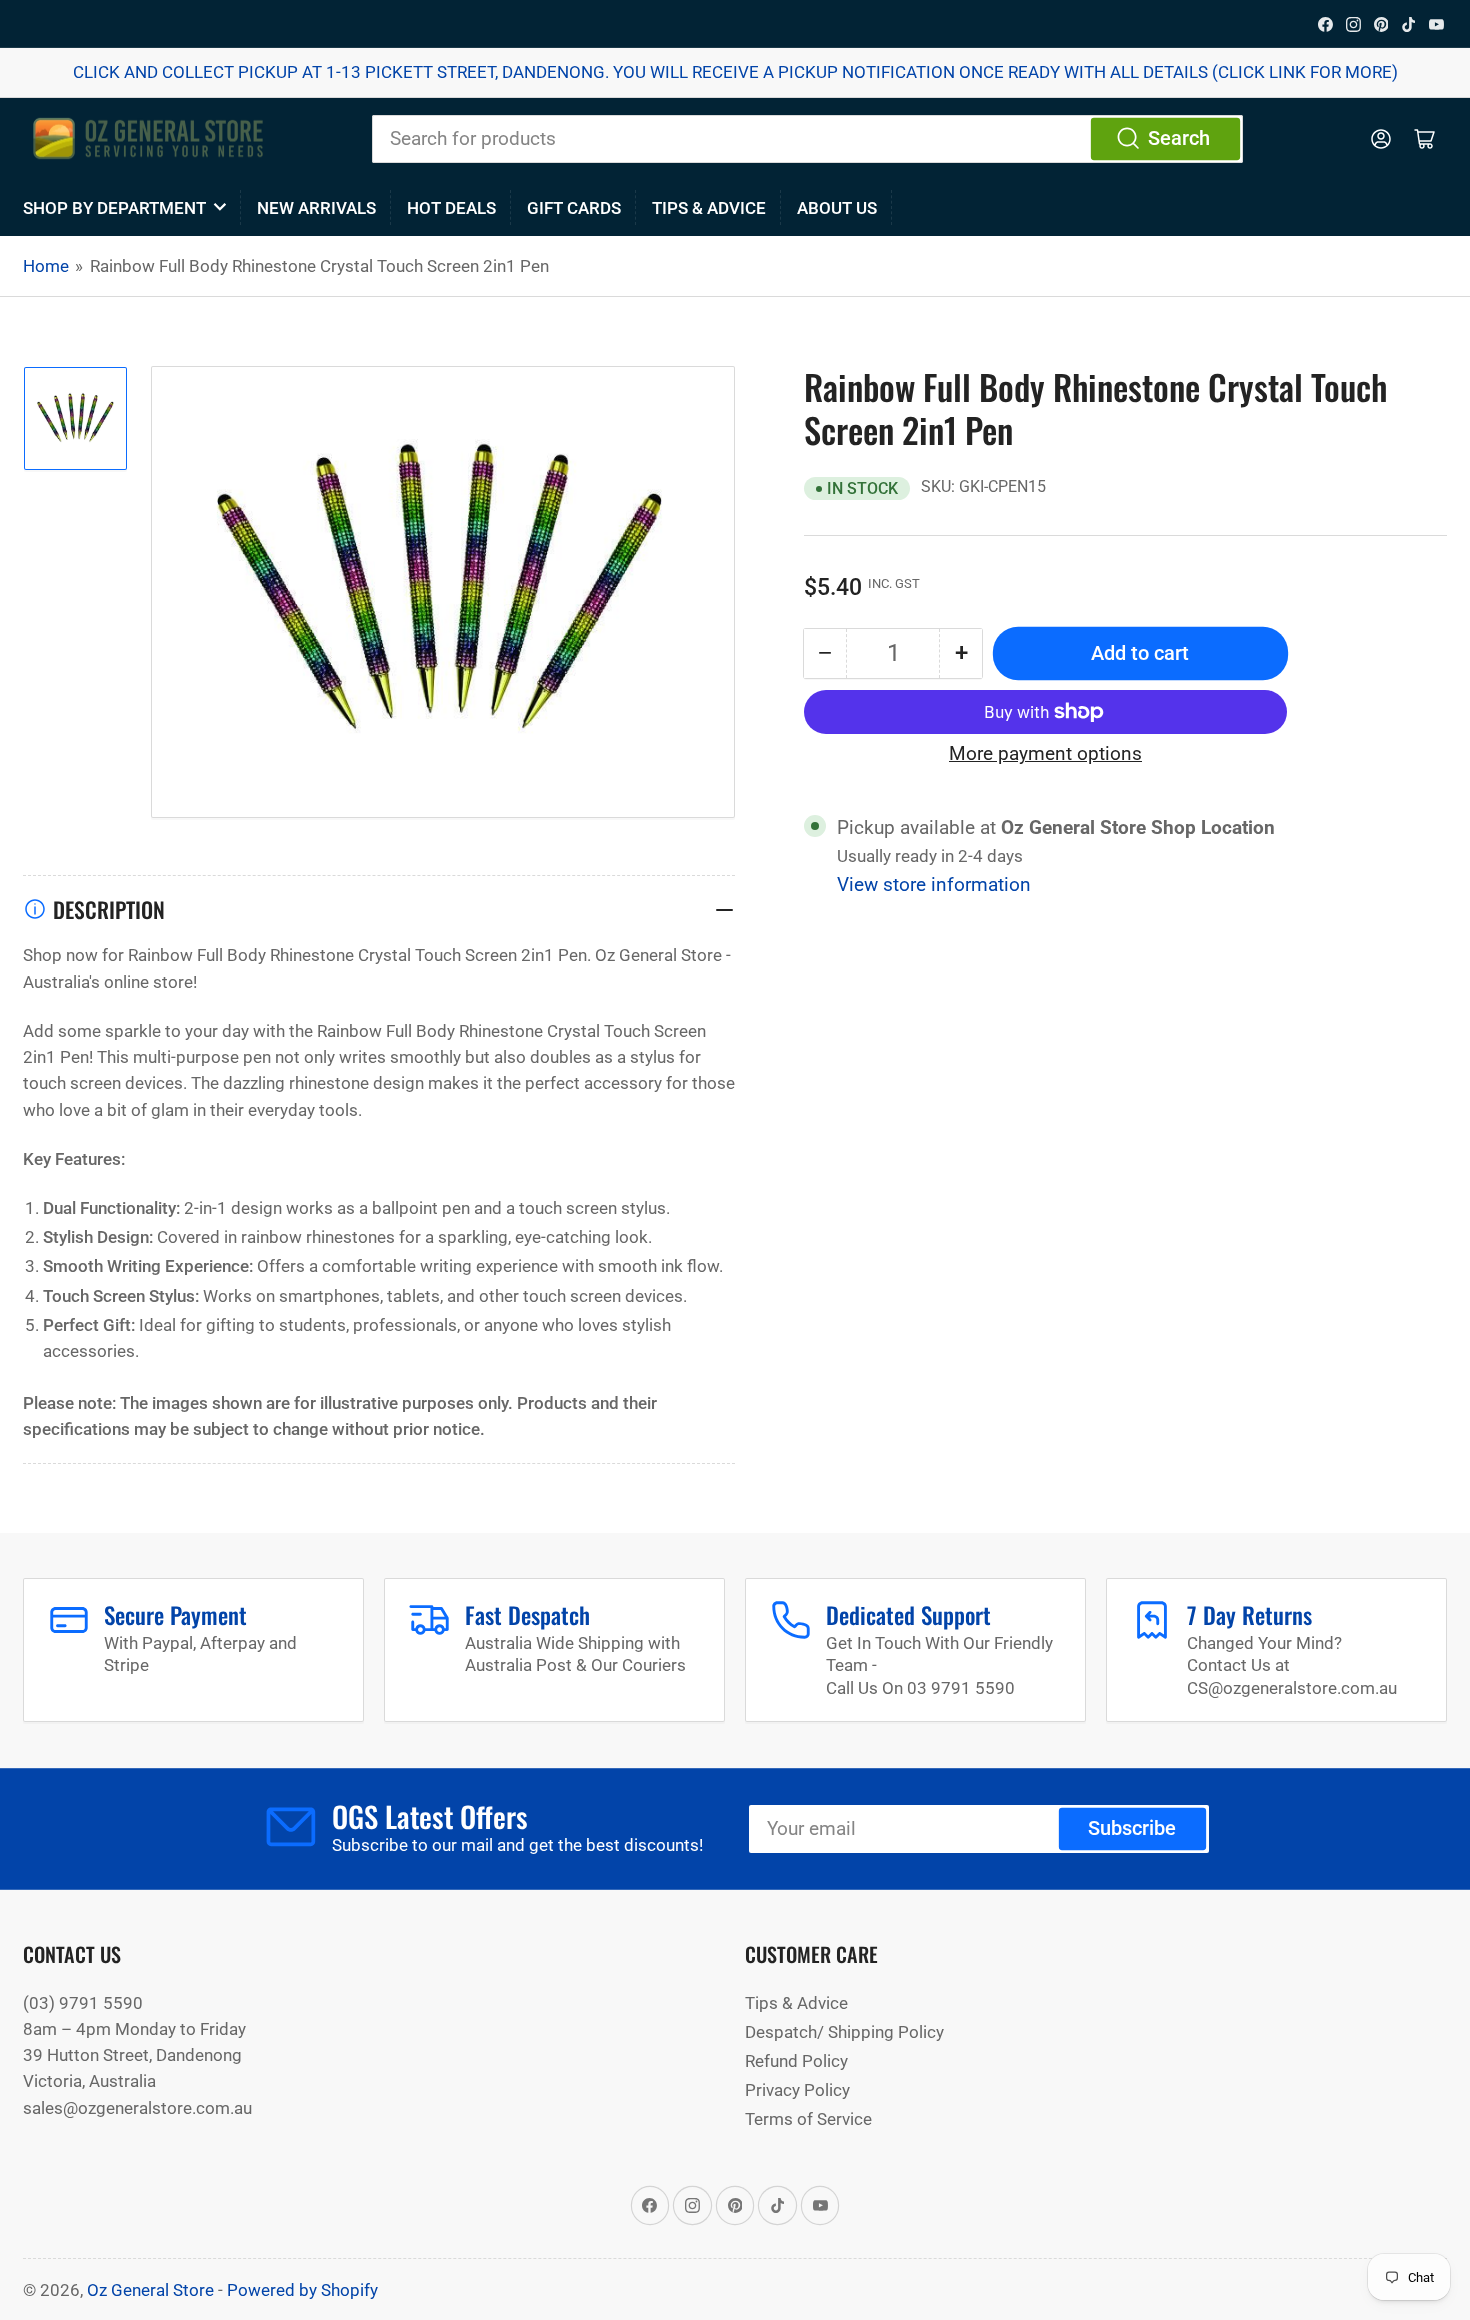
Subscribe (1132, 1828)
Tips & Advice (709, 208)
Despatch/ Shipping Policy (844, 2032)
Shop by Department (114, 208)
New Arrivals (316, 208)
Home (46, 266)
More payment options (1045, 754)
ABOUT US (837, 208)
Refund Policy (796, 2061)
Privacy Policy (797, 2090)
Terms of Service (808, 2119)
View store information (934, 885)
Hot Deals (451, 208)
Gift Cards (574, 208)
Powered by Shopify (302, 2290)
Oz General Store (150, 2290)
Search (1179, 138)
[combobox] (807, 139)
